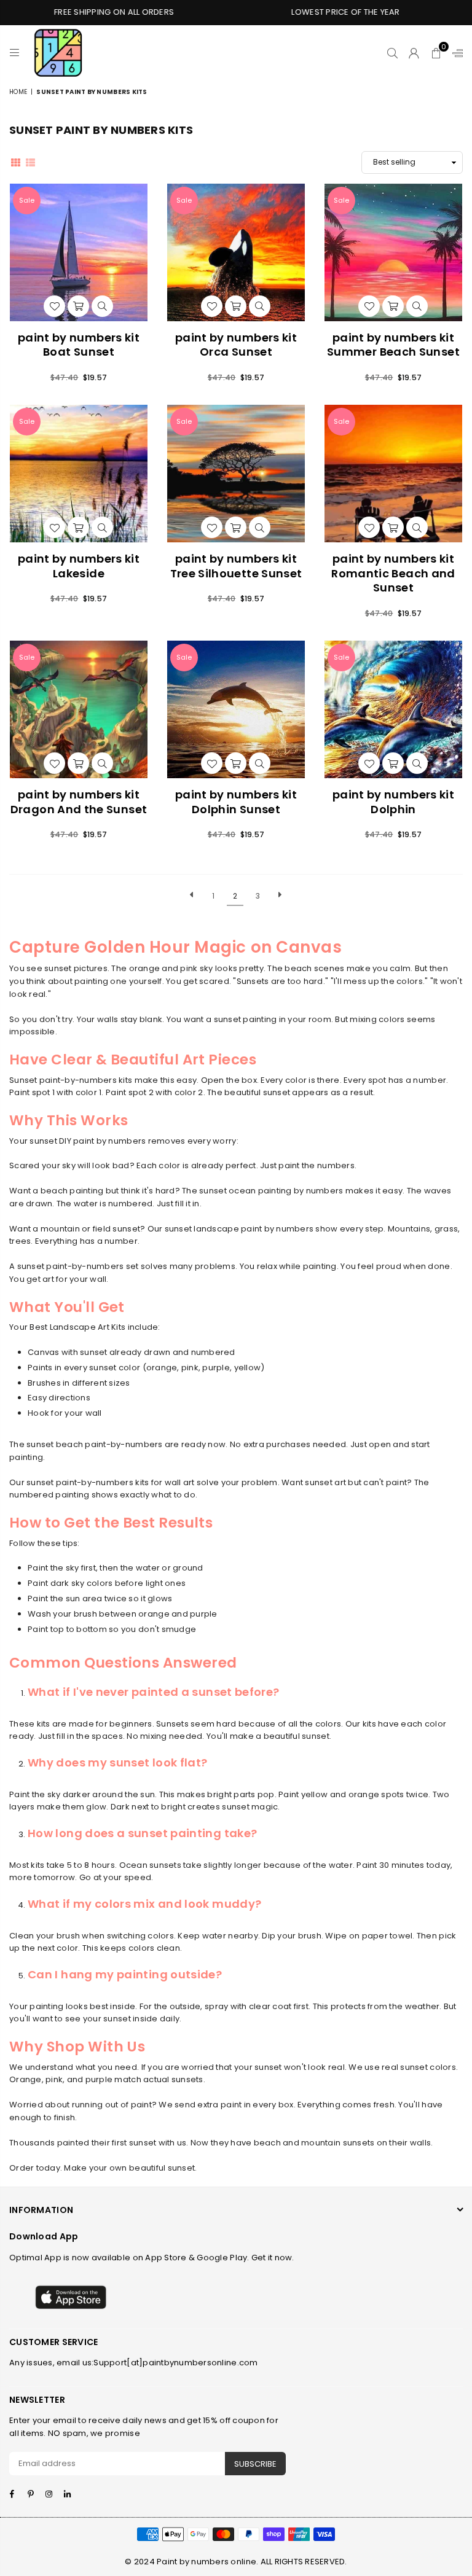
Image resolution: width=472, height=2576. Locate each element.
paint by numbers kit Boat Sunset (79, 345)
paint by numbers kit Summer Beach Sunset (393, 345)
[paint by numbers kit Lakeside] (79, 474)
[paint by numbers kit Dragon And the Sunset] (79, 709)
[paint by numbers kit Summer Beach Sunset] (393, 252)
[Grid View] (16, 162)
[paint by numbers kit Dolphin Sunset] (236, 709)
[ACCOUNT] (414, 53)
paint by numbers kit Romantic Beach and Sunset (393, 573)
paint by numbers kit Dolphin (393, 802)
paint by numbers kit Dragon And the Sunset (79, 802)
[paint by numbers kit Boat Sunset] (79, 252)
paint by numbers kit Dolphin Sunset (236, 802)
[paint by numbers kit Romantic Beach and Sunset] (393, 474)
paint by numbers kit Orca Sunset (236, 345)
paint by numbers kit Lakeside (79, 566)
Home (18, 92)
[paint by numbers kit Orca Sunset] (236, 252)
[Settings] (455, 53)
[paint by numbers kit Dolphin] (393, 709)
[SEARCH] (392, 53)
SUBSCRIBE (255, 2464)
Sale (27, 200)
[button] (436, 53)
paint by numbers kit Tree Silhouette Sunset (236, 566)
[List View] (30, 162)
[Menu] (14, 53)
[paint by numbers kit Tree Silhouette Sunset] (236, 474)
